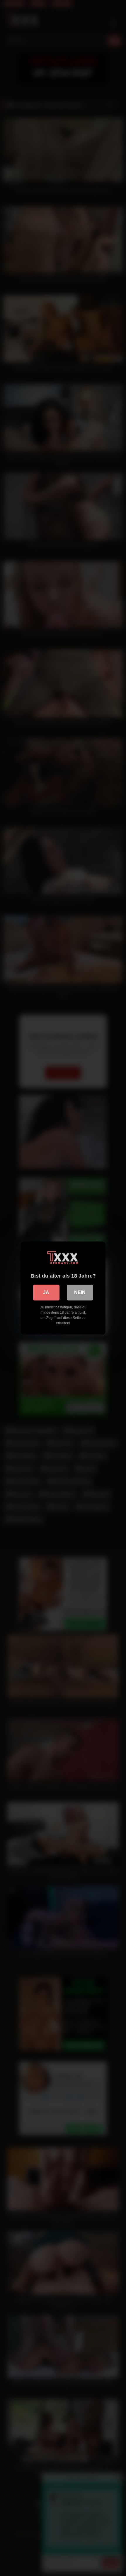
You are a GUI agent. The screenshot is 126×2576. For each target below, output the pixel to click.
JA (46, 1292)
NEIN (80, 1292)
